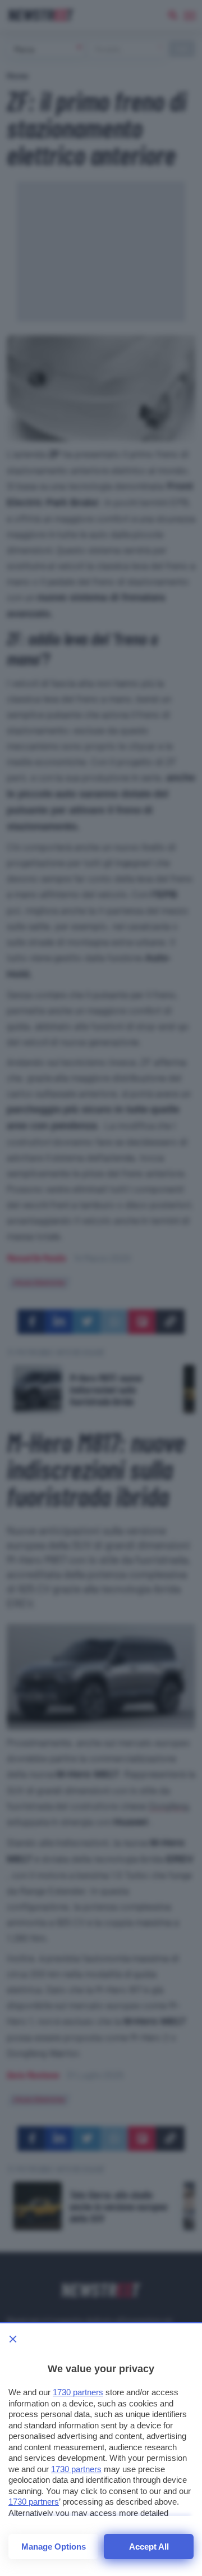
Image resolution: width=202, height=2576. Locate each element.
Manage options (54, 2547)
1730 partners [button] (78, 2392)
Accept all (149, 2547)
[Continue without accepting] (13, 2339)
